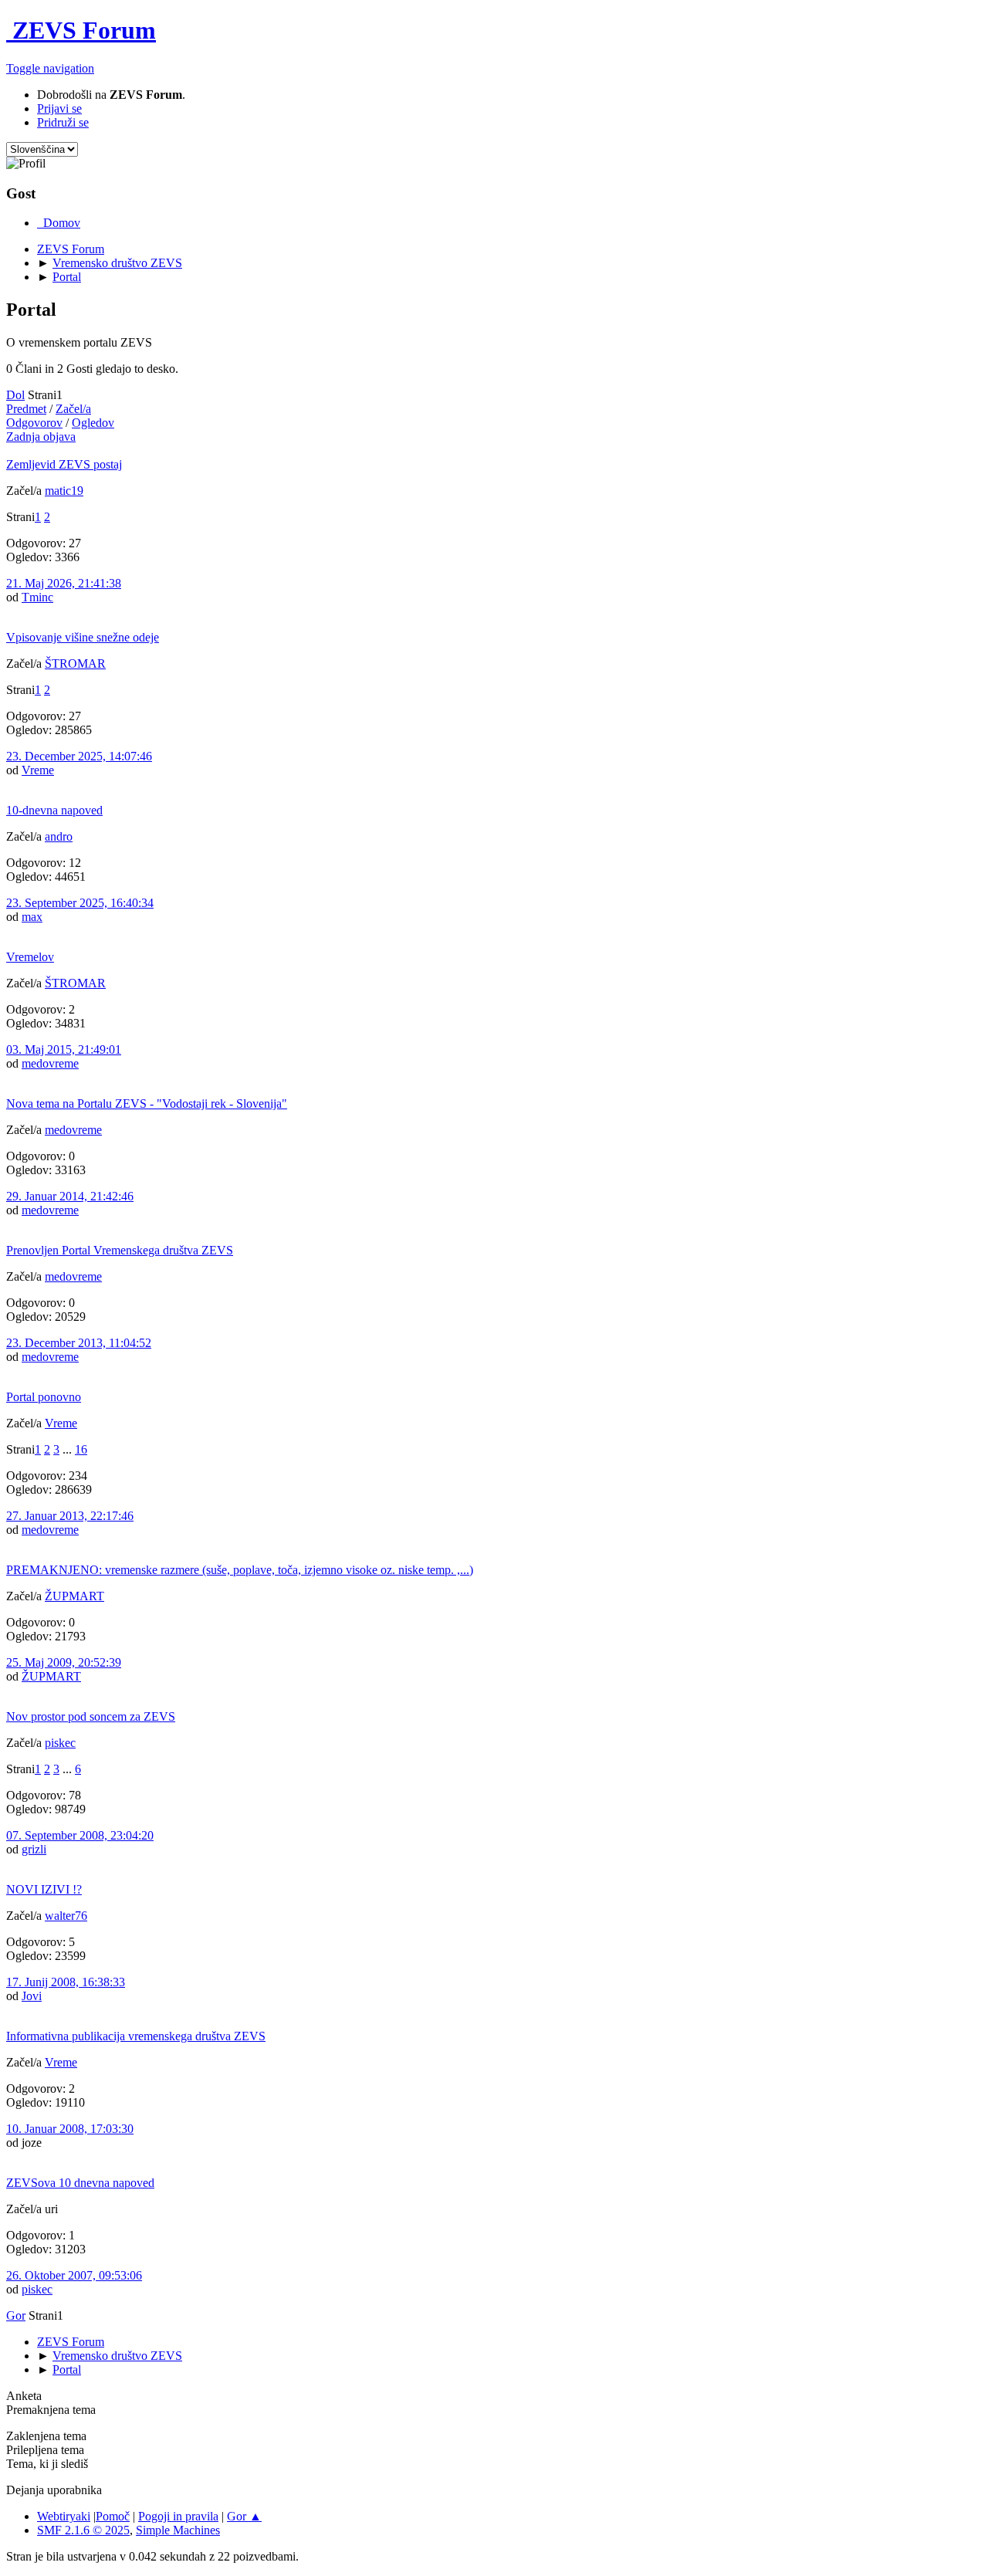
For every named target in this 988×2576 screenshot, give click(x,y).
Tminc (37, 597)
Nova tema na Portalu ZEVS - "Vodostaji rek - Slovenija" (147, 1104)
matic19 (64, 491)
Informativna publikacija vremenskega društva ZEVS (136, 2036)
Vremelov (30, 957)
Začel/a (73, 409)
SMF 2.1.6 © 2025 (83, 2530)
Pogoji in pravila (178, 2516)
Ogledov (93, 423)
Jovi (32, 1996)
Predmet (26, 409)
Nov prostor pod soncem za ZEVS (91, 1716)
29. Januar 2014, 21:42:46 (70, 1196)
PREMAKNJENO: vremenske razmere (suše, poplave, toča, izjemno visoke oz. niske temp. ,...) (240, 1570)
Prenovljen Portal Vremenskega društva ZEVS (120, 1250)
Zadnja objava (41, 437)
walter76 (66, 1916)
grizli (34, 1849)
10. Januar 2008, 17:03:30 (70, 2129)
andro (59, 836)
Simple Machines (178, 2530)
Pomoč (113, 2516)
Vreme (38, 770)
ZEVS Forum (81, 30)
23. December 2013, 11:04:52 (79, 1343)
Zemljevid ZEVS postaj (64, 464)
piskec (60, 1743)
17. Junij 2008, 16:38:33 (66, 1982)
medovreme (50, 1063)
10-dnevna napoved (54, 810)
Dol (15, 395)
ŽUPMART (74, 1596)
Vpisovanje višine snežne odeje (83, 637)
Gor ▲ (244, 2516)
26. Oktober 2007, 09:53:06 (74, 2275)
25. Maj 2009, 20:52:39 (64, 1662)
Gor (16, 2315)
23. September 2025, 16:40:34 (80, 903)
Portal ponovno (44, 1397)
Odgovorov (34, 423)
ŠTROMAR (75, 663)
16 (81, 1449)
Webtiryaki (64, 2516)
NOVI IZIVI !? (44, 1889)
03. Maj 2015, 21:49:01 (64, 1049)
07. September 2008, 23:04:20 (80, 1835)
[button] (50, 68)
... (69, 1449)
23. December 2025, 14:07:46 (79, 756)
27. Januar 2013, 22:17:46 (70, 1516)
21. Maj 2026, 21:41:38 (64, 583)
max (32, 917)
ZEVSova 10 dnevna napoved (80, 2183)
